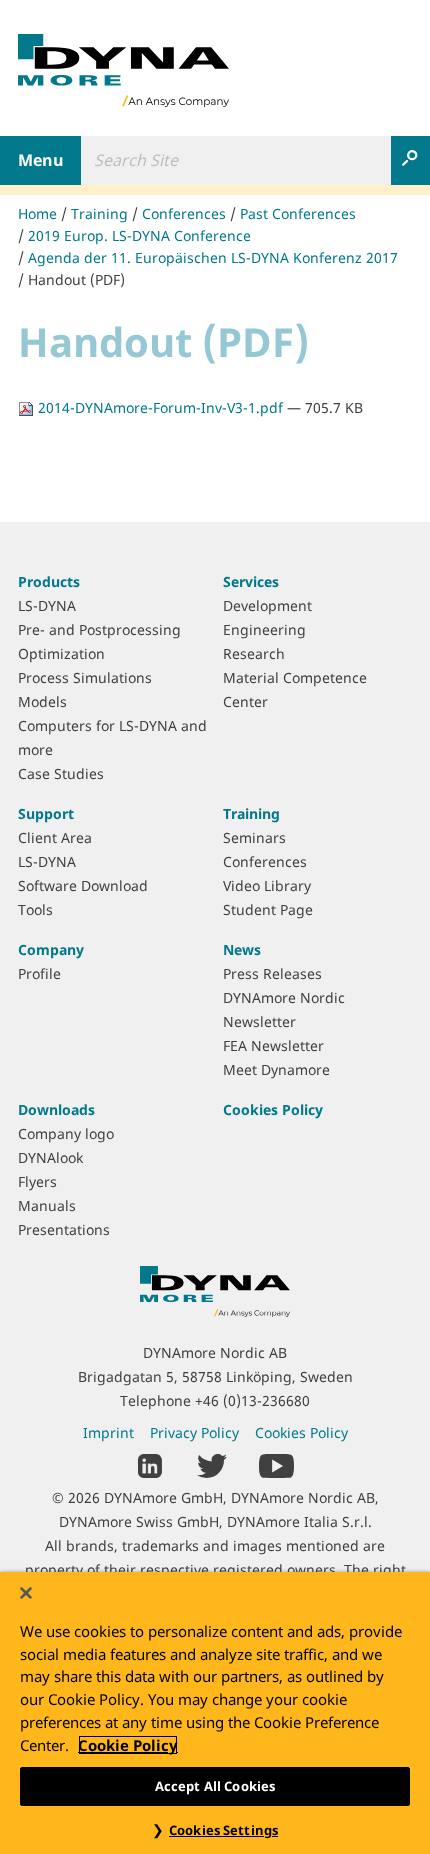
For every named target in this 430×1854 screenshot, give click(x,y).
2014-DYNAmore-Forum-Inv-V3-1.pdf (160, 407)
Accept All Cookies (215, 1786)
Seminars (254, 837)
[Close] (26, 1593)
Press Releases (272, 973)
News (242, 949)
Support (46, 813)
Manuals (47, 1205)
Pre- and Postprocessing (99, 629)
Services (251, 581)
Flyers (37, 1181)
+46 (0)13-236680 (252, 1400)
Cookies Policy (273, 1109)
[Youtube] (276, 1464)
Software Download (83, 885)
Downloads (56, 1109)
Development (267, 605)
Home (37, 213)
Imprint (108, 1432)
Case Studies (61, 773)
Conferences (184, 213)
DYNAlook (50, 1157)
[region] (215, 1713)
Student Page (268, 909)
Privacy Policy (194, 1432)
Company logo (66, 1133)
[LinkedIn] (150, 1464)
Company (51, 949)
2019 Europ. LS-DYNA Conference (139, 235)
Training (99, 213)
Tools (35, 909)
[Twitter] (212, 1464)
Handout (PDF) (76, 279)
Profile (39, 973)
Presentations (64, 1229)
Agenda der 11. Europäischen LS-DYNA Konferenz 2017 (213, 257)
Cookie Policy (128, 1745)
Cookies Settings (223, 1830)
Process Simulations (85, 677)
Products (49, 581)
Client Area (55, 837)
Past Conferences (298, 213)
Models (42, 701)
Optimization (61, 653)
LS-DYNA (47, 605)
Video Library (267, 885)
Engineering (264, 629)
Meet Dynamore (276, 1069)
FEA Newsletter (273, 1045)
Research (254, 653)
